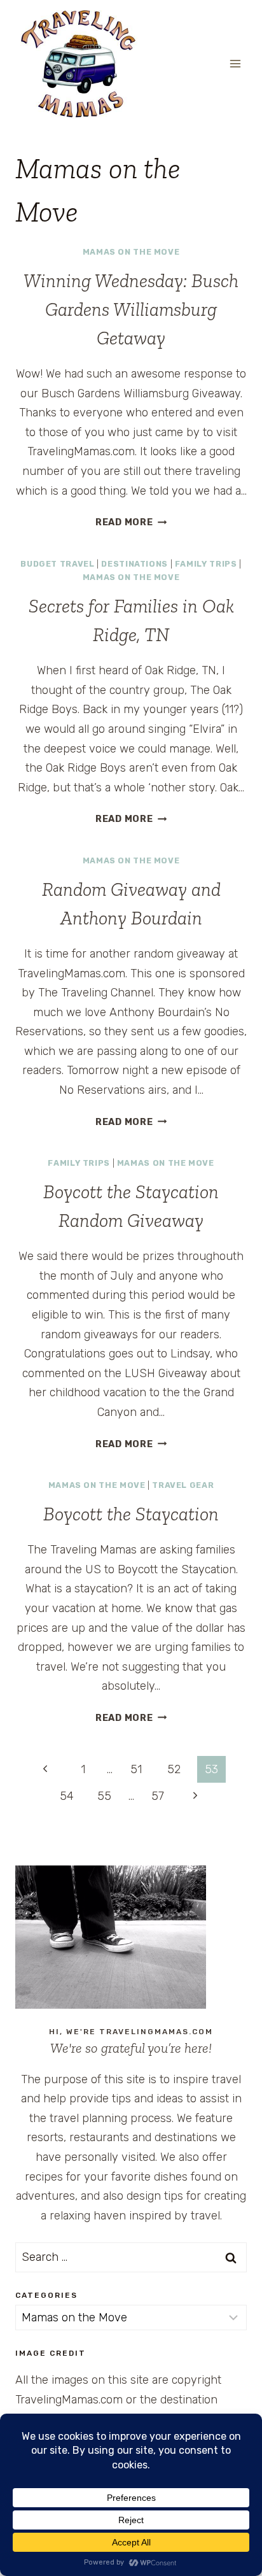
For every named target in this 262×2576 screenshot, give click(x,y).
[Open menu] (235, 63)
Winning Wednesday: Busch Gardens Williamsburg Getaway (131, 309)
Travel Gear (183, 1485)
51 (136, 1769)
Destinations (134, 564)
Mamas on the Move (131, 252)
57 (158, 1796)
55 (104, 1796)
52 (174, 1769)
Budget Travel (57, 564)
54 (67, 1796)
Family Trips (206, 564)
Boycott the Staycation (131, 1514)
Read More (131, 522)
